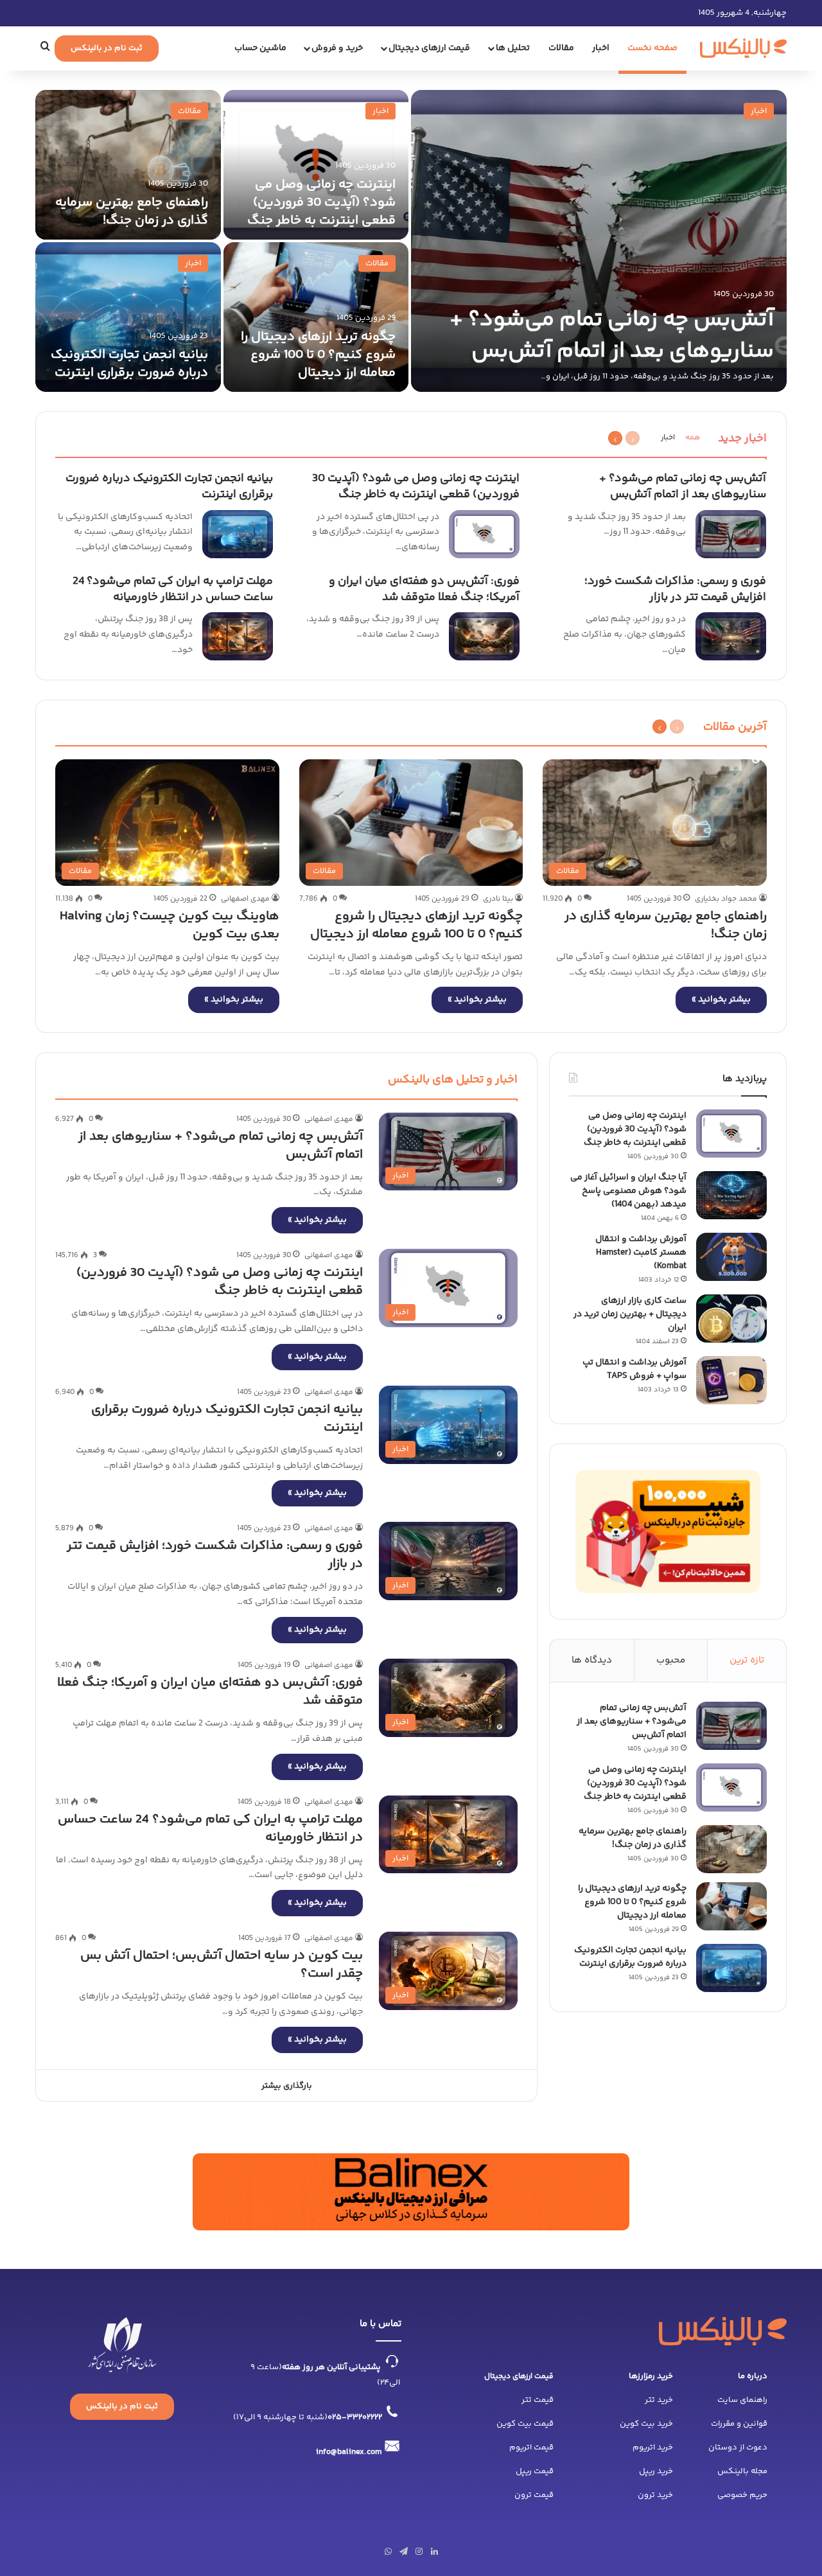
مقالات (561, 48)
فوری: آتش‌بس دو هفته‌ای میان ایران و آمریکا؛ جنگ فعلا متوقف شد (424, 589)
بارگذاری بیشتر (287, 2086)
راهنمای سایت (742, 2400)
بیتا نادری (498, 899)
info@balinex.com (349, 2452)
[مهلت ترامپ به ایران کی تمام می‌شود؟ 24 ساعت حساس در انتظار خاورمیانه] (238, 636)
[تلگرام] (403, 2552)
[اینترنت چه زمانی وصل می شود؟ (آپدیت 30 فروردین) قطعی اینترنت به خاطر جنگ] (316, 165)
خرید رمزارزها (651, 2376)
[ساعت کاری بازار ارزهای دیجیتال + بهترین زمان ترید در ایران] (731, 1319)
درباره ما (753, 2376)
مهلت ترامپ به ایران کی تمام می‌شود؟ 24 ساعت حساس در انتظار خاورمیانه (173, 589)
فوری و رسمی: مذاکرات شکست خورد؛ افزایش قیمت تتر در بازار (675, 589)
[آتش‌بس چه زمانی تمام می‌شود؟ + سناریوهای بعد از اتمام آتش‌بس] (599, 241)
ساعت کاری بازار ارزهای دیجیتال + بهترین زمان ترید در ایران (630, 1314)
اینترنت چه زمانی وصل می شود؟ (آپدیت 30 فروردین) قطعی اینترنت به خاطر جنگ (321, 203)
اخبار (601, 48)
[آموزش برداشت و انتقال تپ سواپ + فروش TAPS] (731, 1380)
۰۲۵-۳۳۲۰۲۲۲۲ (355, 2417)
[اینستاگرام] (419, 2552)
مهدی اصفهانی (245, 899)
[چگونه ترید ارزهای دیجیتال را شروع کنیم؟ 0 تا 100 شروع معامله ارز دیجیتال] (316, 317)
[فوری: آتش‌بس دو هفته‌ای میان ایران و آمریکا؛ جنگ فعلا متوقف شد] (484, 636)
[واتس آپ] (388, 2552)
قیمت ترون (534, 2495)
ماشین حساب (260, 48)
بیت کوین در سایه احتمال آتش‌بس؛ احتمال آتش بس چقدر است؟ (222, 1965)
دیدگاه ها (592, 1660)
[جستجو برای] (45, 48)
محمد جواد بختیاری (726, 899)
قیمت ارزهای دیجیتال (519, 2377)
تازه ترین (747, 1660)
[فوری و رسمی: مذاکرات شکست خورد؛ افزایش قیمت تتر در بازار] (731, 636)
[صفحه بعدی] (615, 438)
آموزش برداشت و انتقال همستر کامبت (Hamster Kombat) (641, 1253)
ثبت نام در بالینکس (107, 48)
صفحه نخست (652, 48)
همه (693, 438)
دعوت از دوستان (738, 2448)
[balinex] (744, 48)
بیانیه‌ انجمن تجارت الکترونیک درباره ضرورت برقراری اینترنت (129, 364)
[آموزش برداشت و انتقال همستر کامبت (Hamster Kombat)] (731, 1257)
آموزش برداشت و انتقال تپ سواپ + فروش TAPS (634, 1369)
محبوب (671, 1660)
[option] (411, 241)
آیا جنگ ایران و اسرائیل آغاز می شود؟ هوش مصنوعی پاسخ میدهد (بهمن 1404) (628, 1191)
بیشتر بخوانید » (721, 1000)
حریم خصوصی (742, 2495)
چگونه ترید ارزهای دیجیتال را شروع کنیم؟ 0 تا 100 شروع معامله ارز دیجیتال (318, 355)
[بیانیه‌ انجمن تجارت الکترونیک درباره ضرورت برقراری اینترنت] (128, 317)
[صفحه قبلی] (633, 438)
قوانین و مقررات (739, 2424)
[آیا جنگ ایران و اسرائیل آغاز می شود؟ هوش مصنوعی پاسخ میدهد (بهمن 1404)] (731, 1195)
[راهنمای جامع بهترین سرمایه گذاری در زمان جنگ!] (128, 165)
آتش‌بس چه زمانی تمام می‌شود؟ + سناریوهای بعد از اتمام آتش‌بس (612, 336)
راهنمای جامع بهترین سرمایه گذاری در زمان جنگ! (132, 212)
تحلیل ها (513, 48)
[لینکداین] (434, 2552)
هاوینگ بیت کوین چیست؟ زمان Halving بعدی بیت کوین (170, 925)
